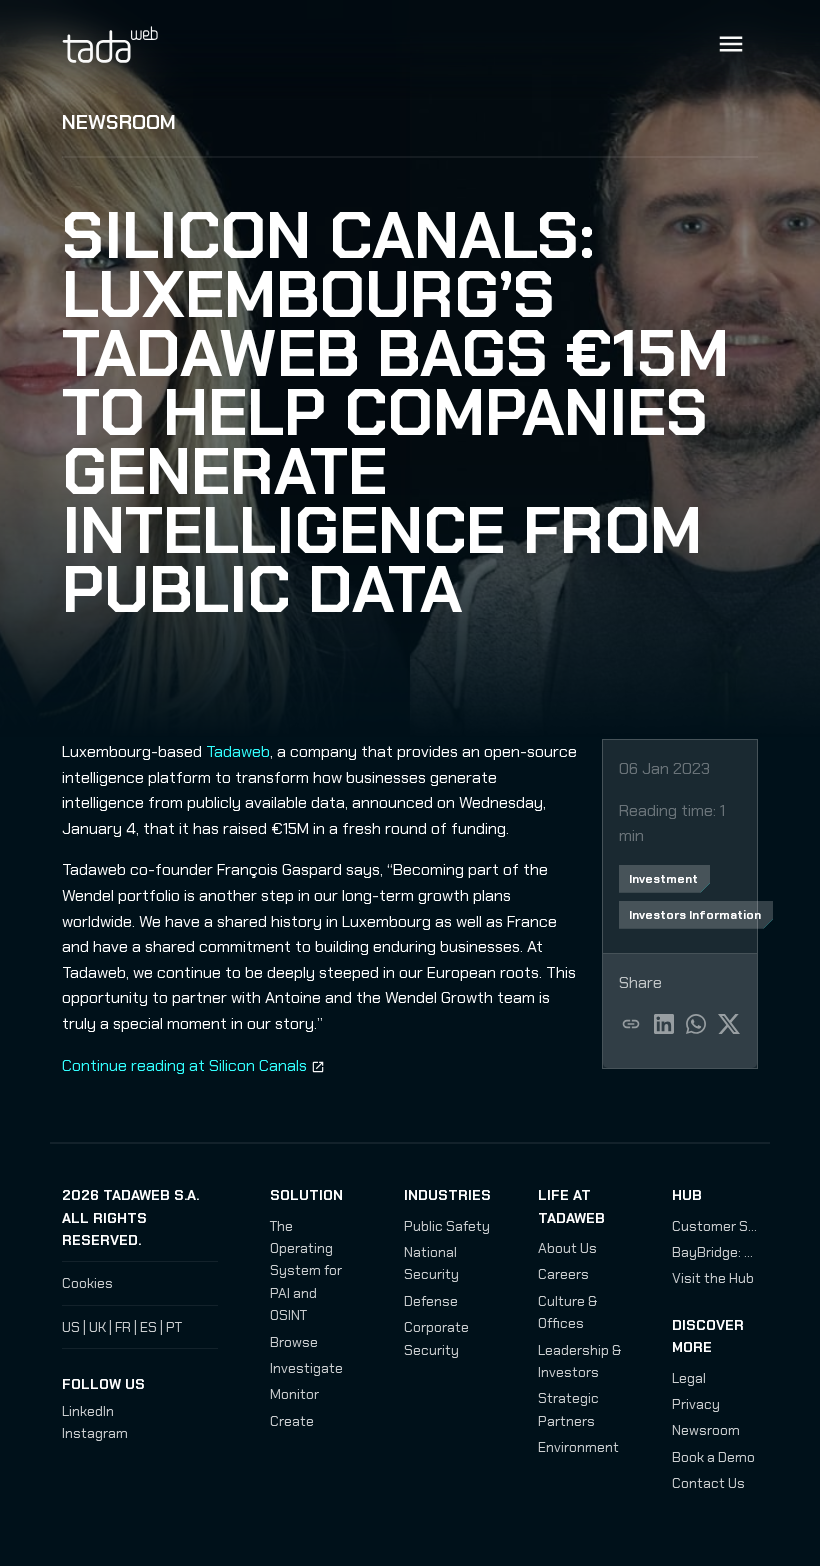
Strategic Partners (568, 1409)
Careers (563, 1274)
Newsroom (119, 122)
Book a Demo (713, 1457)
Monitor (294, 1394)
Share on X (729, 1023)
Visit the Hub (713, 1278)
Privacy (696, 1404)
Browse (294, 1342)
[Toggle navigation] (731, 44)
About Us (567, 1248)
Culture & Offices (567, 1312)
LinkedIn (88, 1411)
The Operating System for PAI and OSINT (306, 1271)
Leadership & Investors (579, 1361)
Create (292, 1421)
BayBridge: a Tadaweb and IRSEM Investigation (715, 1252)
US (71, 1327)
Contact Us (708, 1483)
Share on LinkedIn (664, 1023)
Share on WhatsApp (696, 1023)
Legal (689, 1378)
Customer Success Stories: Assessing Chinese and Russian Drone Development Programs (715, 1226)
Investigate (306, 1368)
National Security (431, 1263)
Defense (431, 1301)
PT (174, 1327)
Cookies (87, 1283)
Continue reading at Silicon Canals (184, 1065)
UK (97, 1327)
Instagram (95, 1433)
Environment (578, 1447)
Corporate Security (436, 1338)
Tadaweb (132, 44)
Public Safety (447, 1226)
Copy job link (631, 1023)
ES (148, 1327)
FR (123, 1327)
